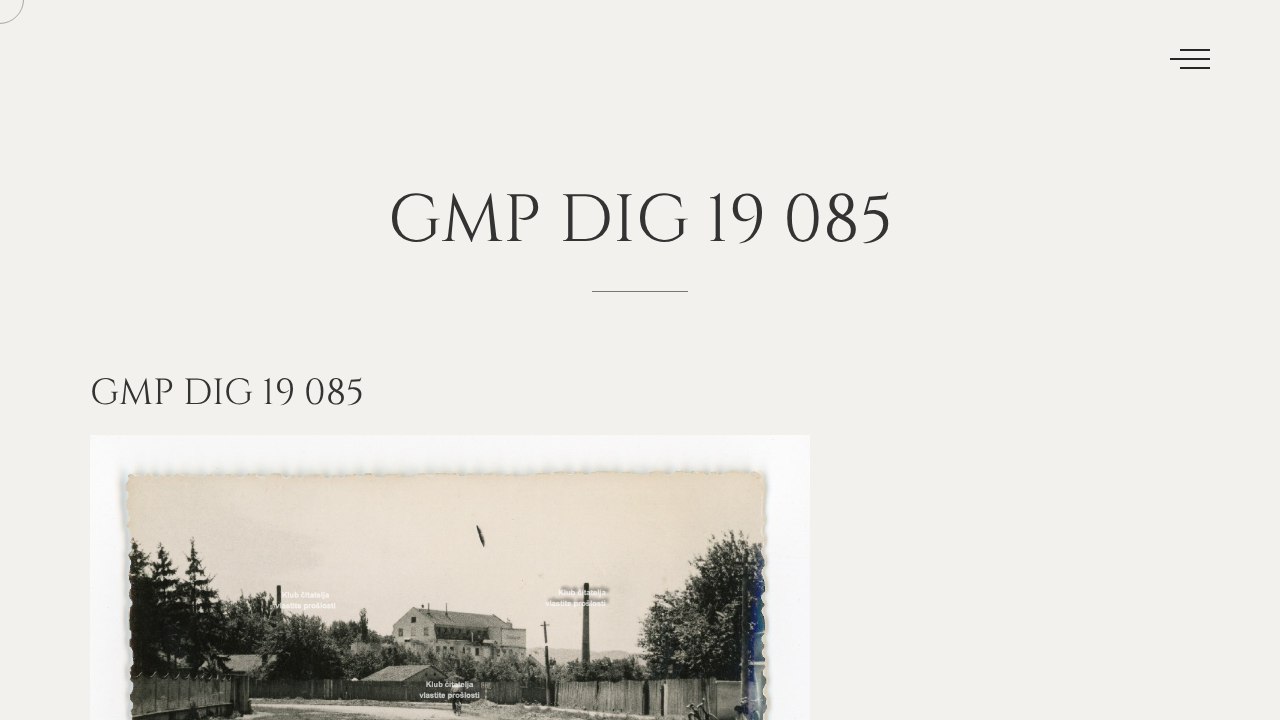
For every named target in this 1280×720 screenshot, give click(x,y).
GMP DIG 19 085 (227, 393)
